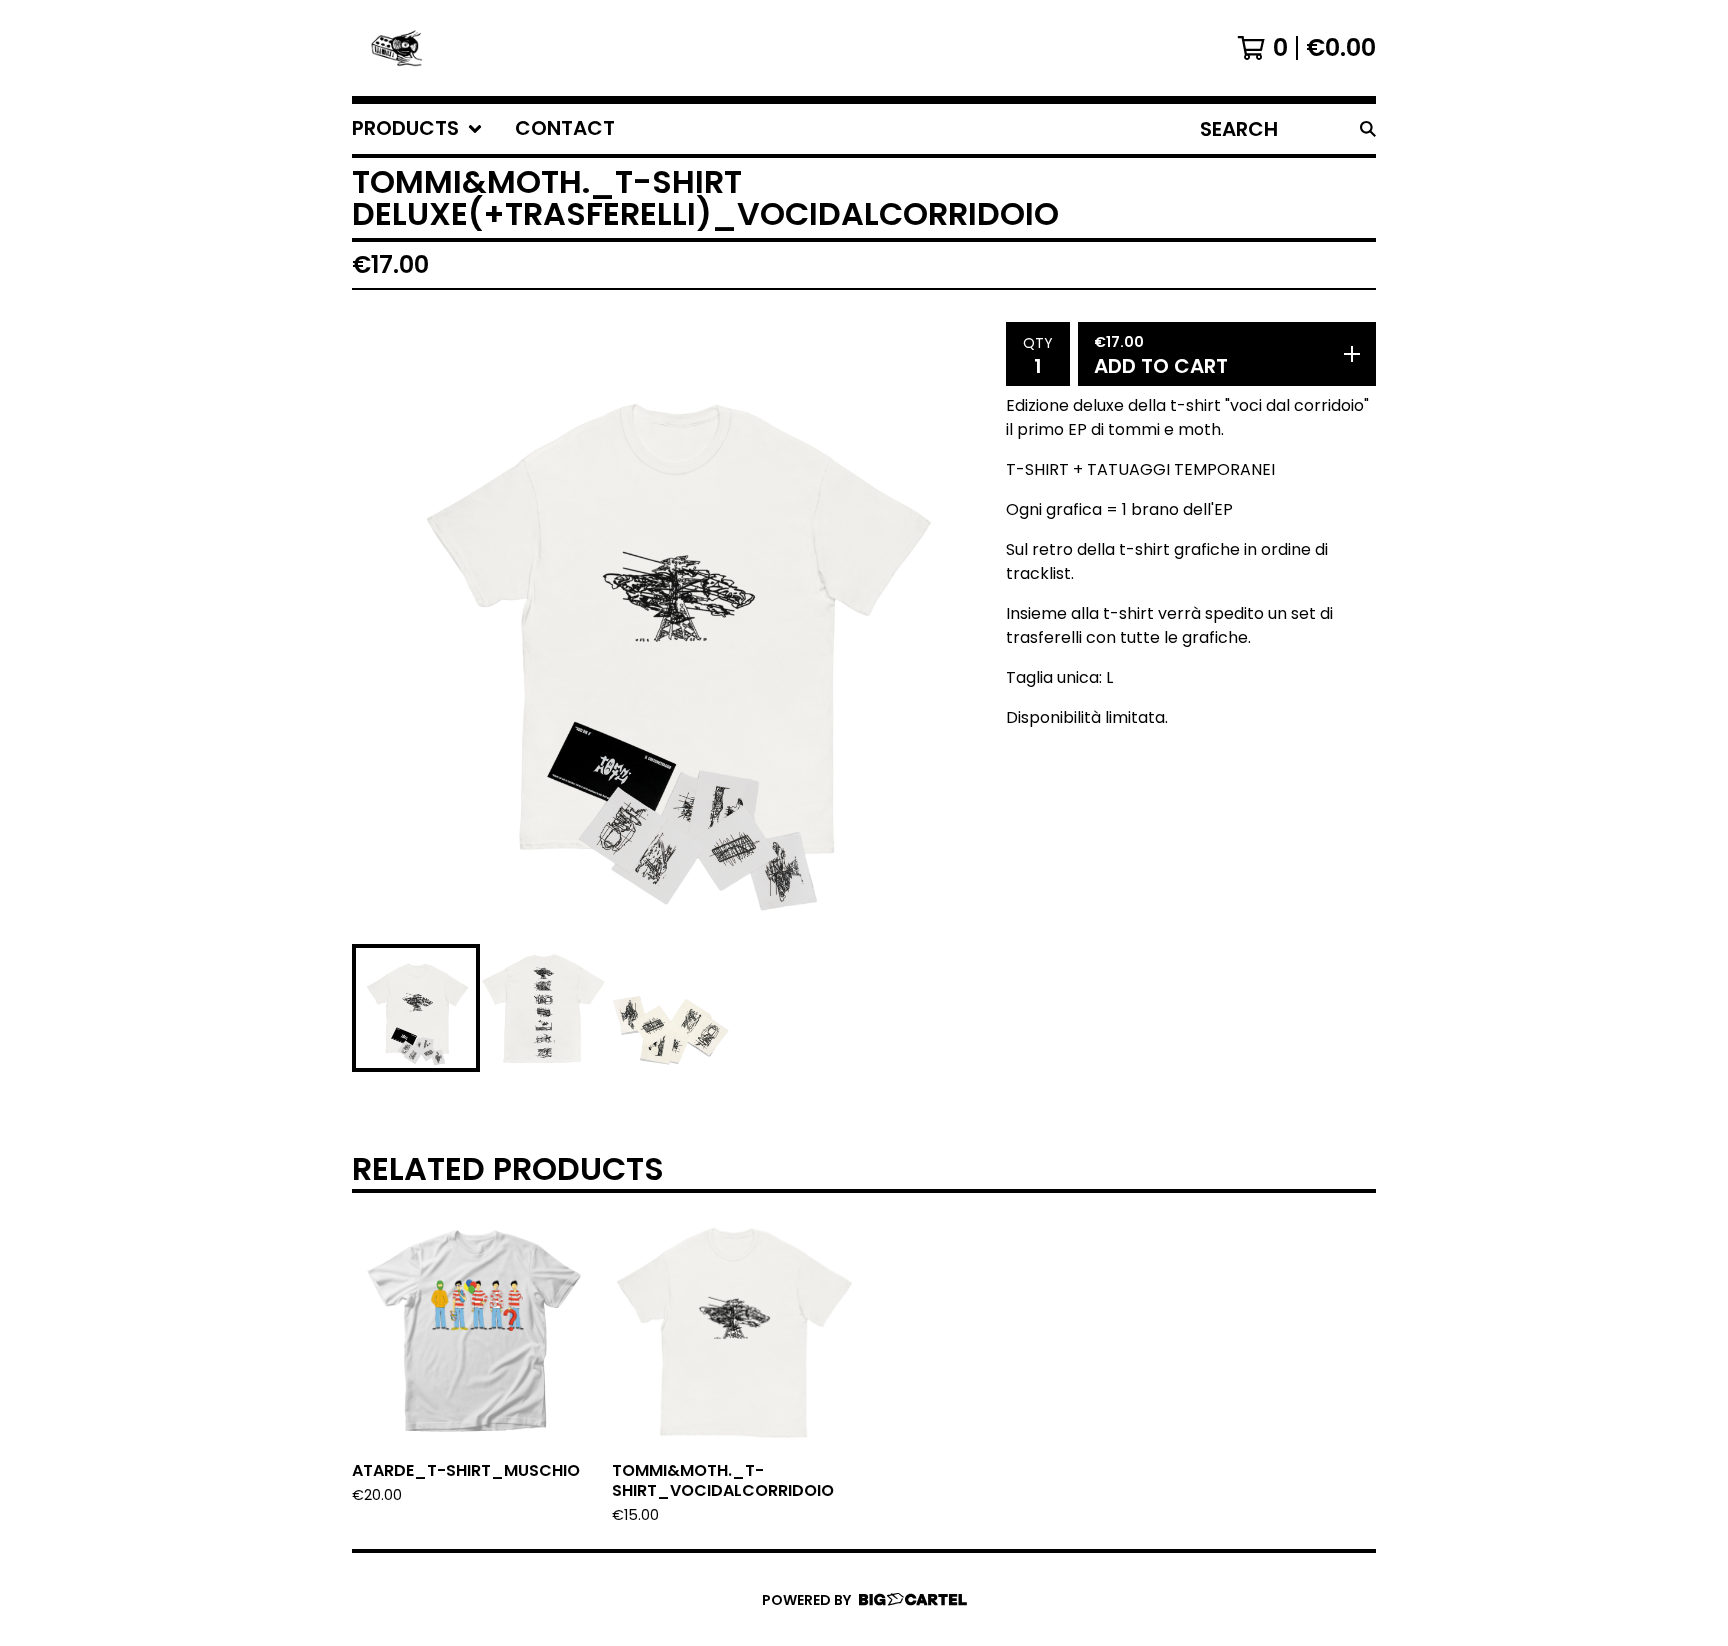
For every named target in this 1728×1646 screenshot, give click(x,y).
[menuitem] (417, 129)
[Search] (1368, 129)
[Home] (397, 48)
